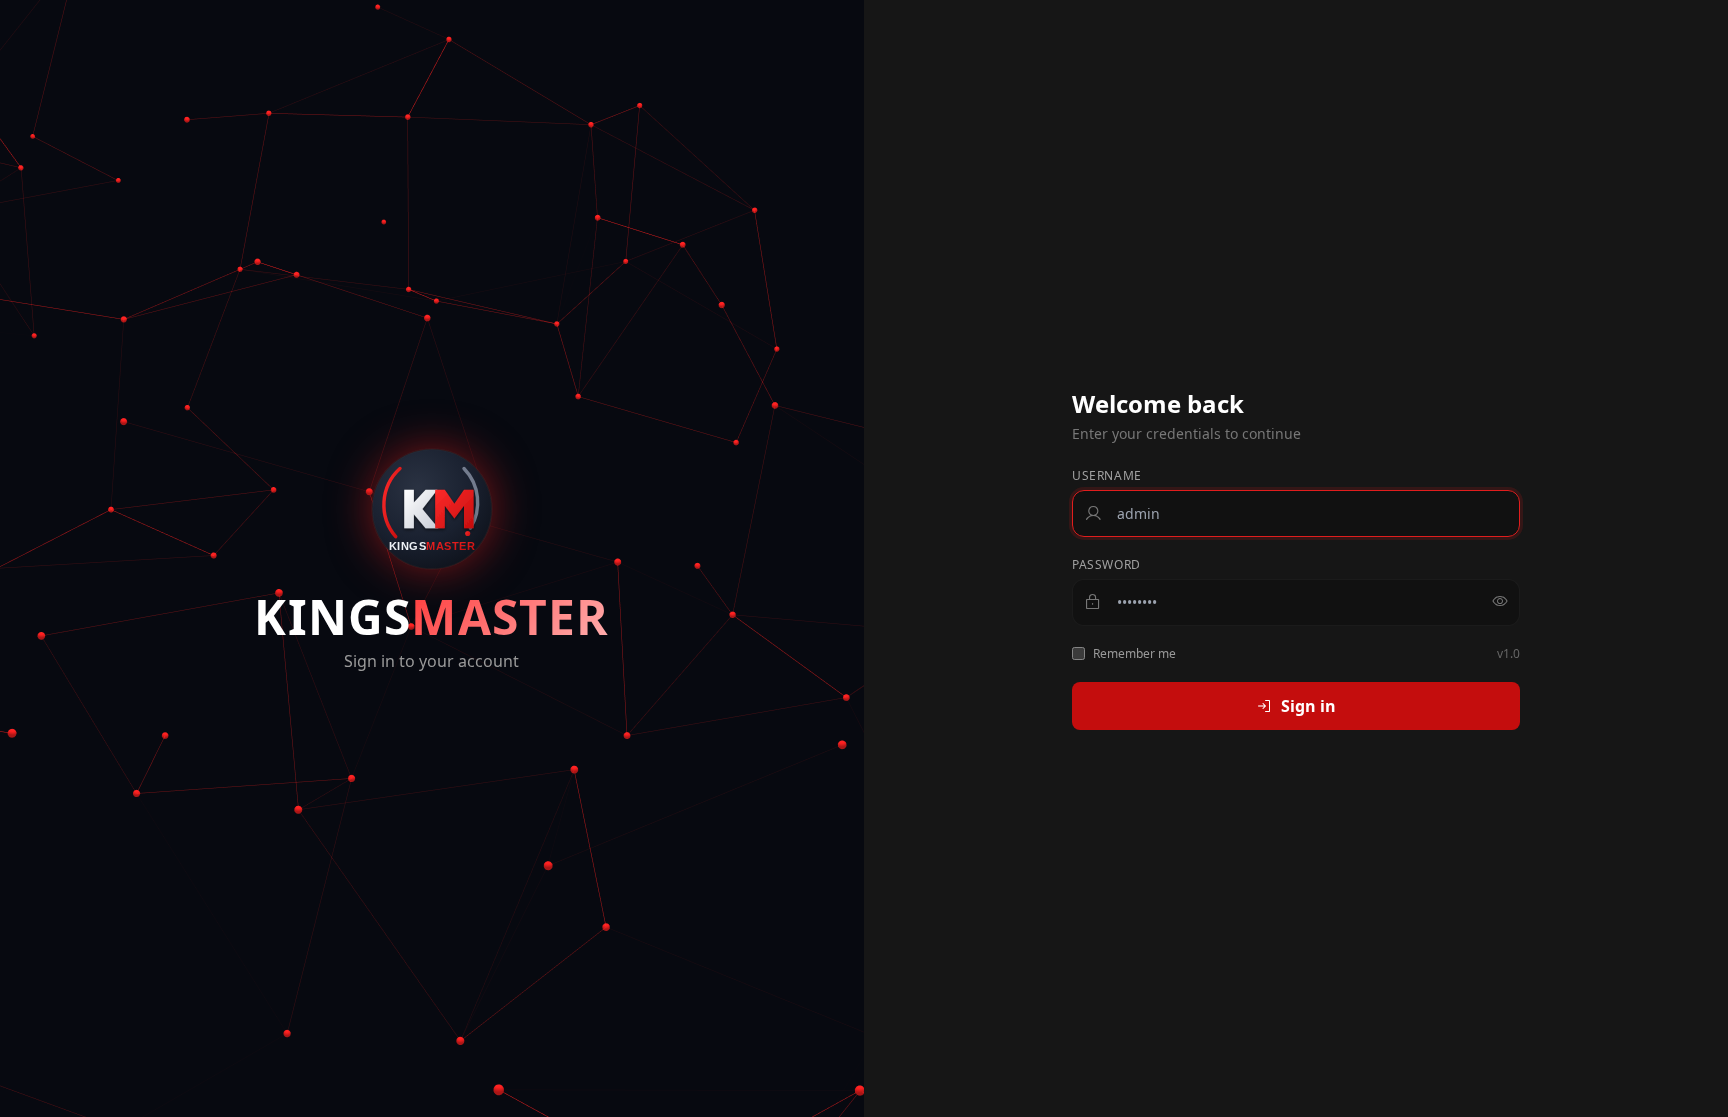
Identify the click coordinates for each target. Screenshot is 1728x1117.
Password (1106, 565)
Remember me (1134, 654)
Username (1107, 476)
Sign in (1308, 706)
